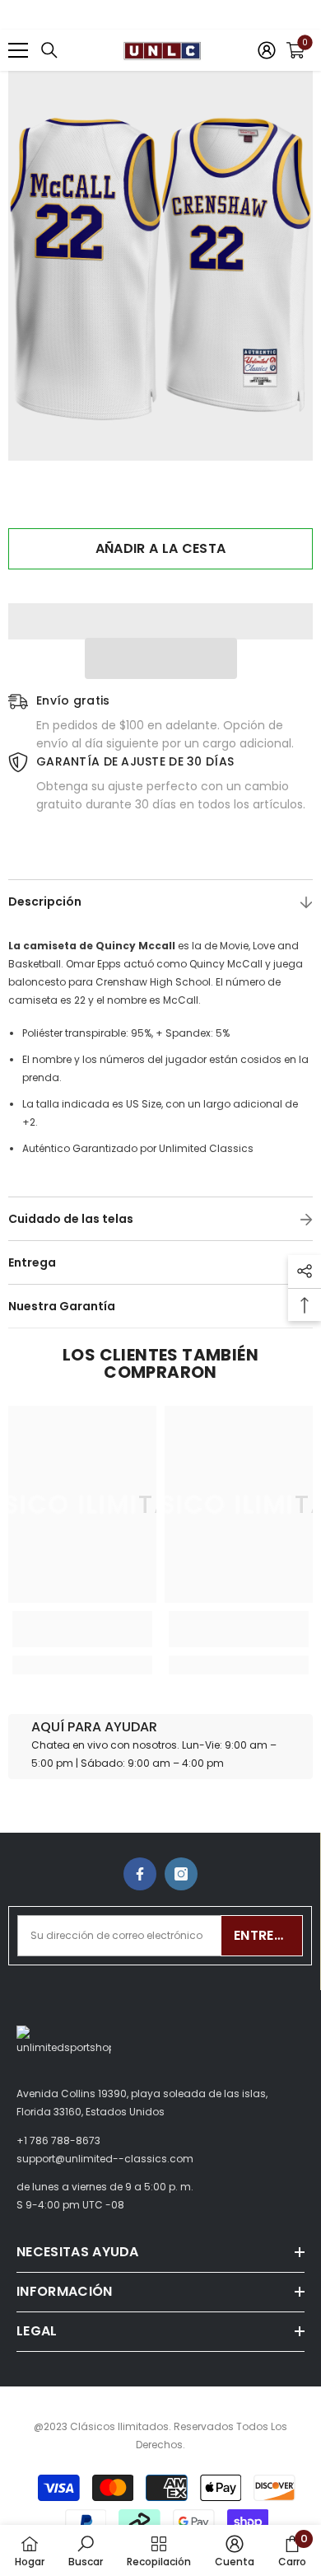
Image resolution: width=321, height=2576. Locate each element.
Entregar (268, 1935)
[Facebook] (140, 1874)
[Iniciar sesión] (267, 50)
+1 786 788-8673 (58, 2140)
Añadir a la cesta (160, 548)
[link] (82, 1629)
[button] (161, 658)
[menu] (18, 50)
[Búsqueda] (49, 50)
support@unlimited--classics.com (105, 2159)
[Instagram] (181, 1874)
